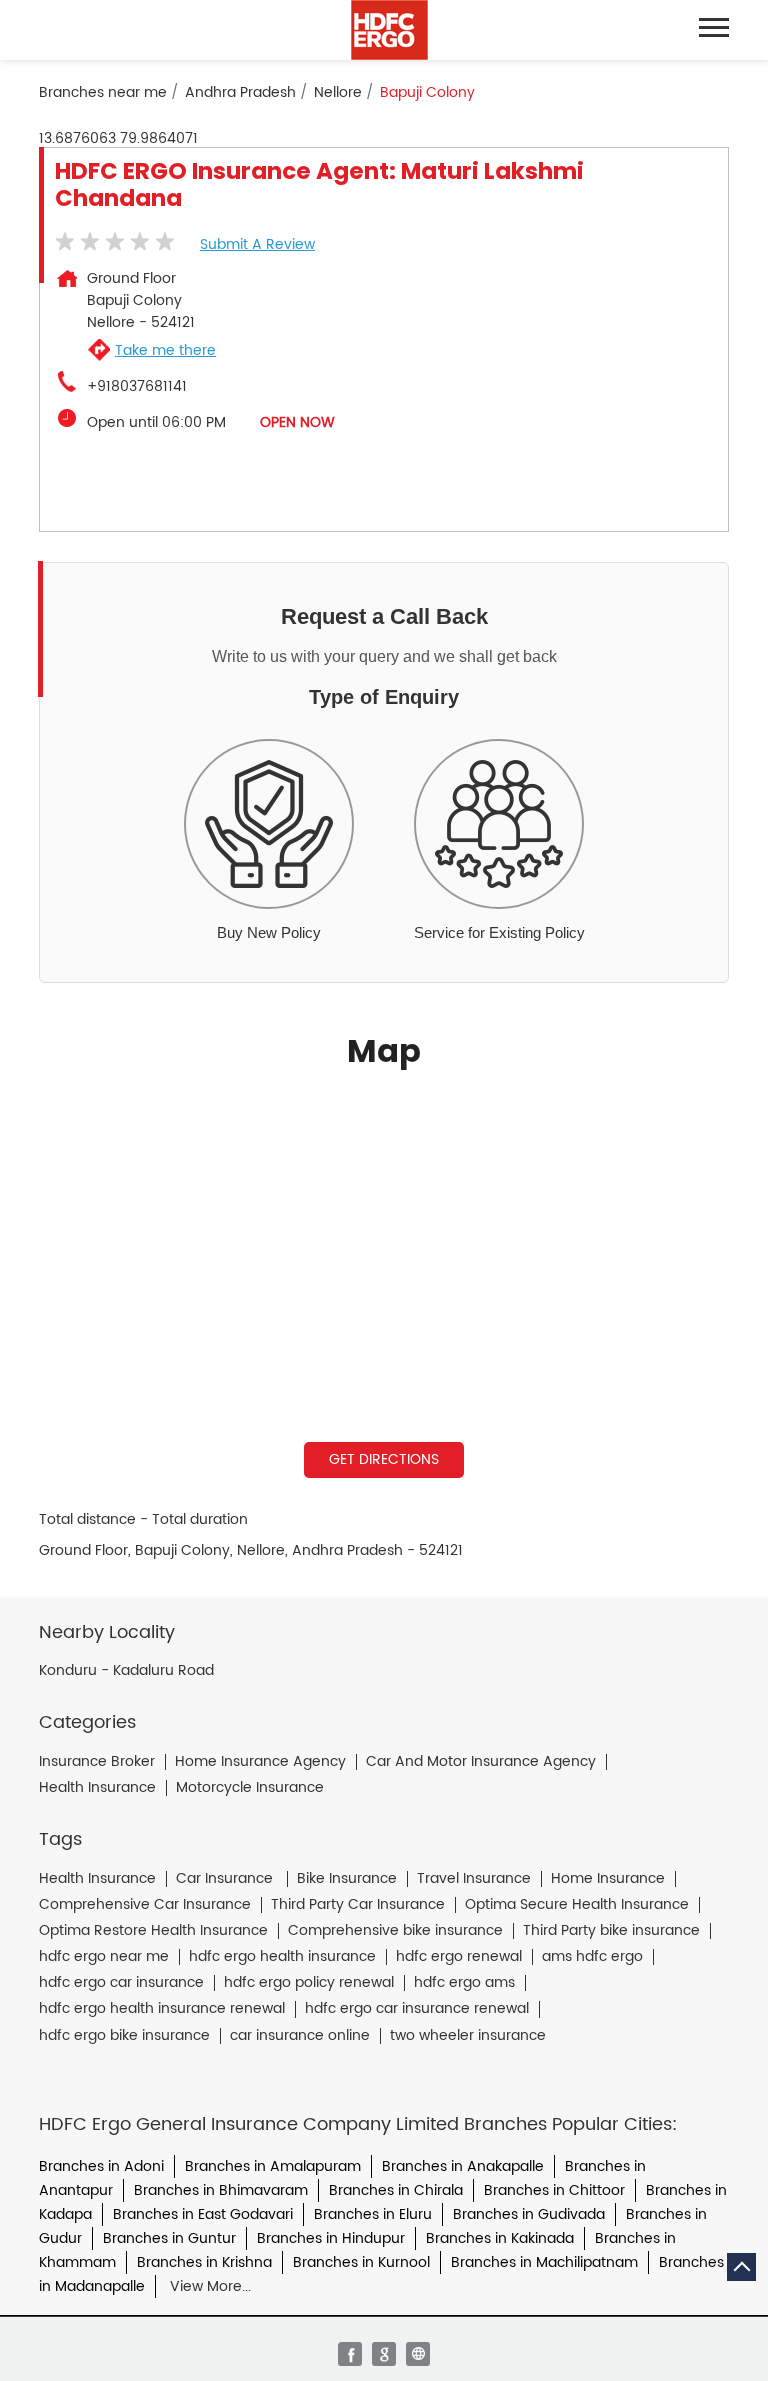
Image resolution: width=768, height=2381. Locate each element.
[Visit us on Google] (384, 2354)
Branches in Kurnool (361, 2262)
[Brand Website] (418, 2354)
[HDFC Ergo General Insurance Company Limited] (389, 30)
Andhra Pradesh (240, 93)
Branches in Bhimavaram (221, 2190)
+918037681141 (137, 387)
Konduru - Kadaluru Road (126, 1671)
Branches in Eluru (373, 2214)
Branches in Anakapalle (463, 2166)
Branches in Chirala (396, 2190)
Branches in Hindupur (331, 2238)
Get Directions (384, 1459)
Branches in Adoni (101, 2166)
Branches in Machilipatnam (544, 2262)
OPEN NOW (297, 422)
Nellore (338, 93)
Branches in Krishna (204, 2262)
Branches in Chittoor (554, 2190)
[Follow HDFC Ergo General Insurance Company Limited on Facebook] (350, 2354)
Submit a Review (257, 244)
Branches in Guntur (169, 2238)
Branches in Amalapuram (273, 2166)
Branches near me (103, 93)
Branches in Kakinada (500, 2238)
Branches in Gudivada (529, 2214)
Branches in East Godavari (203, 2214)
